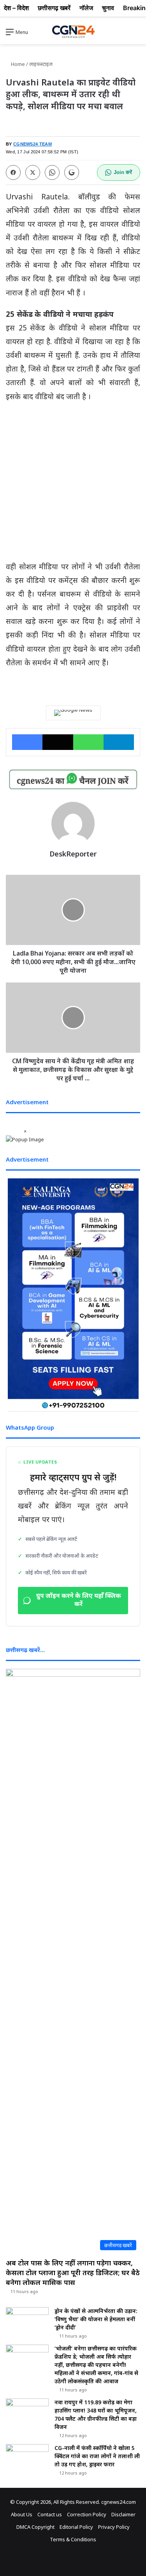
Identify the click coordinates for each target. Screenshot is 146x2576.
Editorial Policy (76, 2527)
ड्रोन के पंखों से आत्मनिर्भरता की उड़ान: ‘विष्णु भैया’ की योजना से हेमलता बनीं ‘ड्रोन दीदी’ (96, 2319)
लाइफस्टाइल (41, 64)
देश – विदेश (16, 8)
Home (17, 64)
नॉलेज (86, 8)
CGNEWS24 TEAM (33, 144)
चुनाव (108, 8)
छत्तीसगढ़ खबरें (54, 8)
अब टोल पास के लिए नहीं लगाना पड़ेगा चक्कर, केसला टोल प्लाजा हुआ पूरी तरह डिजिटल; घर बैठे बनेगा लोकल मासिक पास (73, 2272)
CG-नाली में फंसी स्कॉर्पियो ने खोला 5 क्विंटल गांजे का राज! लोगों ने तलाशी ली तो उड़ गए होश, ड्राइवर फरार (97, 2456)
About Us (22, 2514)
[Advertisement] (73, 485)
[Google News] (73, 713)
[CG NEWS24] (73, 32)
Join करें (123, 172)
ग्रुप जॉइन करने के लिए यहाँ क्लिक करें (79, 1601)
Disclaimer (123, 2514)
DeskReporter (73, 854)
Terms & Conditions (73, 2539)
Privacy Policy (114, 2527)
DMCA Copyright (35, 2527)
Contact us (50, 2514)
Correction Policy (87, 2514)
